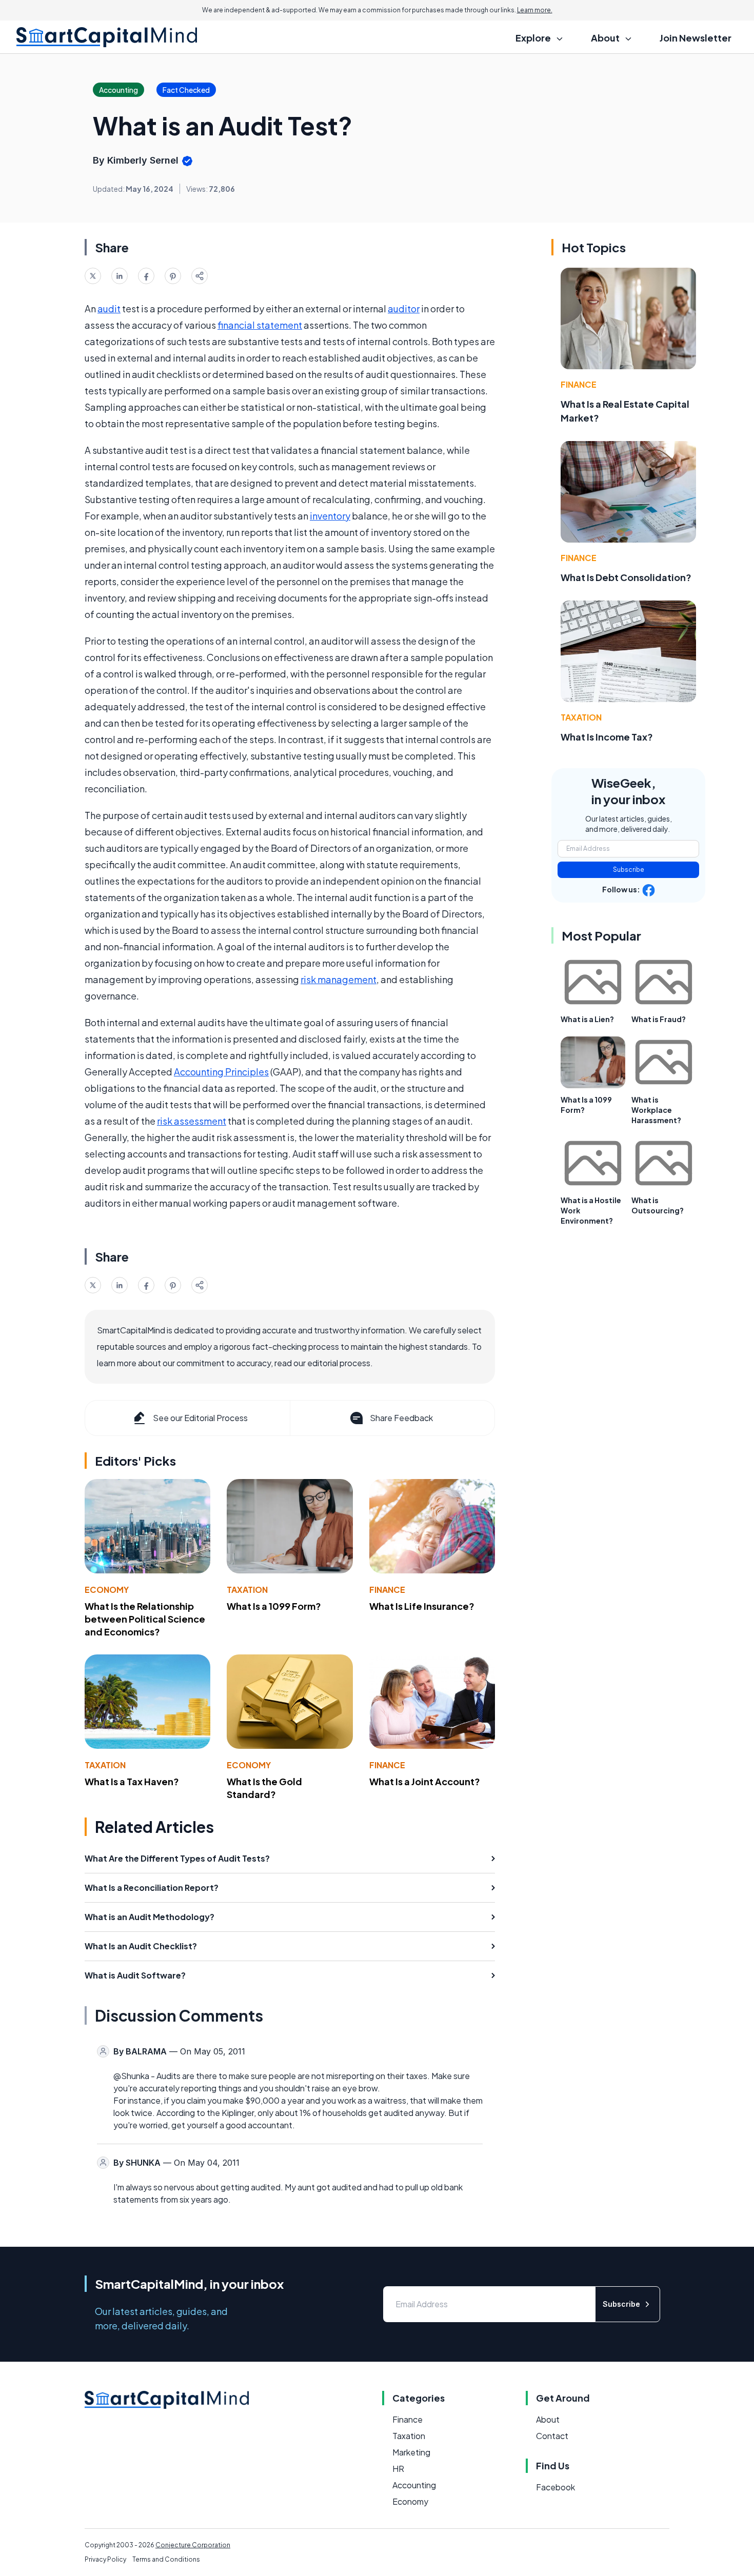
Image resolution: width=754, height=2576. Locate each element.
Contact (552, 2436)
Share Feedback (401, 1418)
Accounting (414, 2485)
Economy (107, 1590)
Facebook (555, 2487)
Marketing (411, 2452)
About (548, 2419)
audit (109, 308)
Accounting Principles (221, 1072)
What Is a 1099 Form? (274, 1606)
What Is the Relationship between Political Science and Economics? (145, 1619)
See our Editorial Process (200, 1418)
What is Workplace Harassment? (656, 1110)
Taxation (247, 1590)
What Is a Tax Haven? (132, 1781)
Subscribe (629, 870)
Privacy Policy (105, 2559)
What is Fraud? (659, 1019)
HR (398, 2469)
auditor (404, 308)
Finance (387, 1590)
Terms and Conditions (166, 2559)
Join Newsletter (696, 38)
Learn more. (535, 10)
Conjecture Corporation (193, 2545)
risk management (339, 979)
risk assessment (192, 1121)
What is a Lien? (587, 1019)
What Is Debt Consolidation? (626, 577)
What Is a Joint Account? (425, 1781)
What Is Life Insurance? (422, 1606)
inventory (330, 516)
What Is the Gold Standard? (264, 1788)
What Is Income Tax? (607, 737)
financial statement (260, 325)
